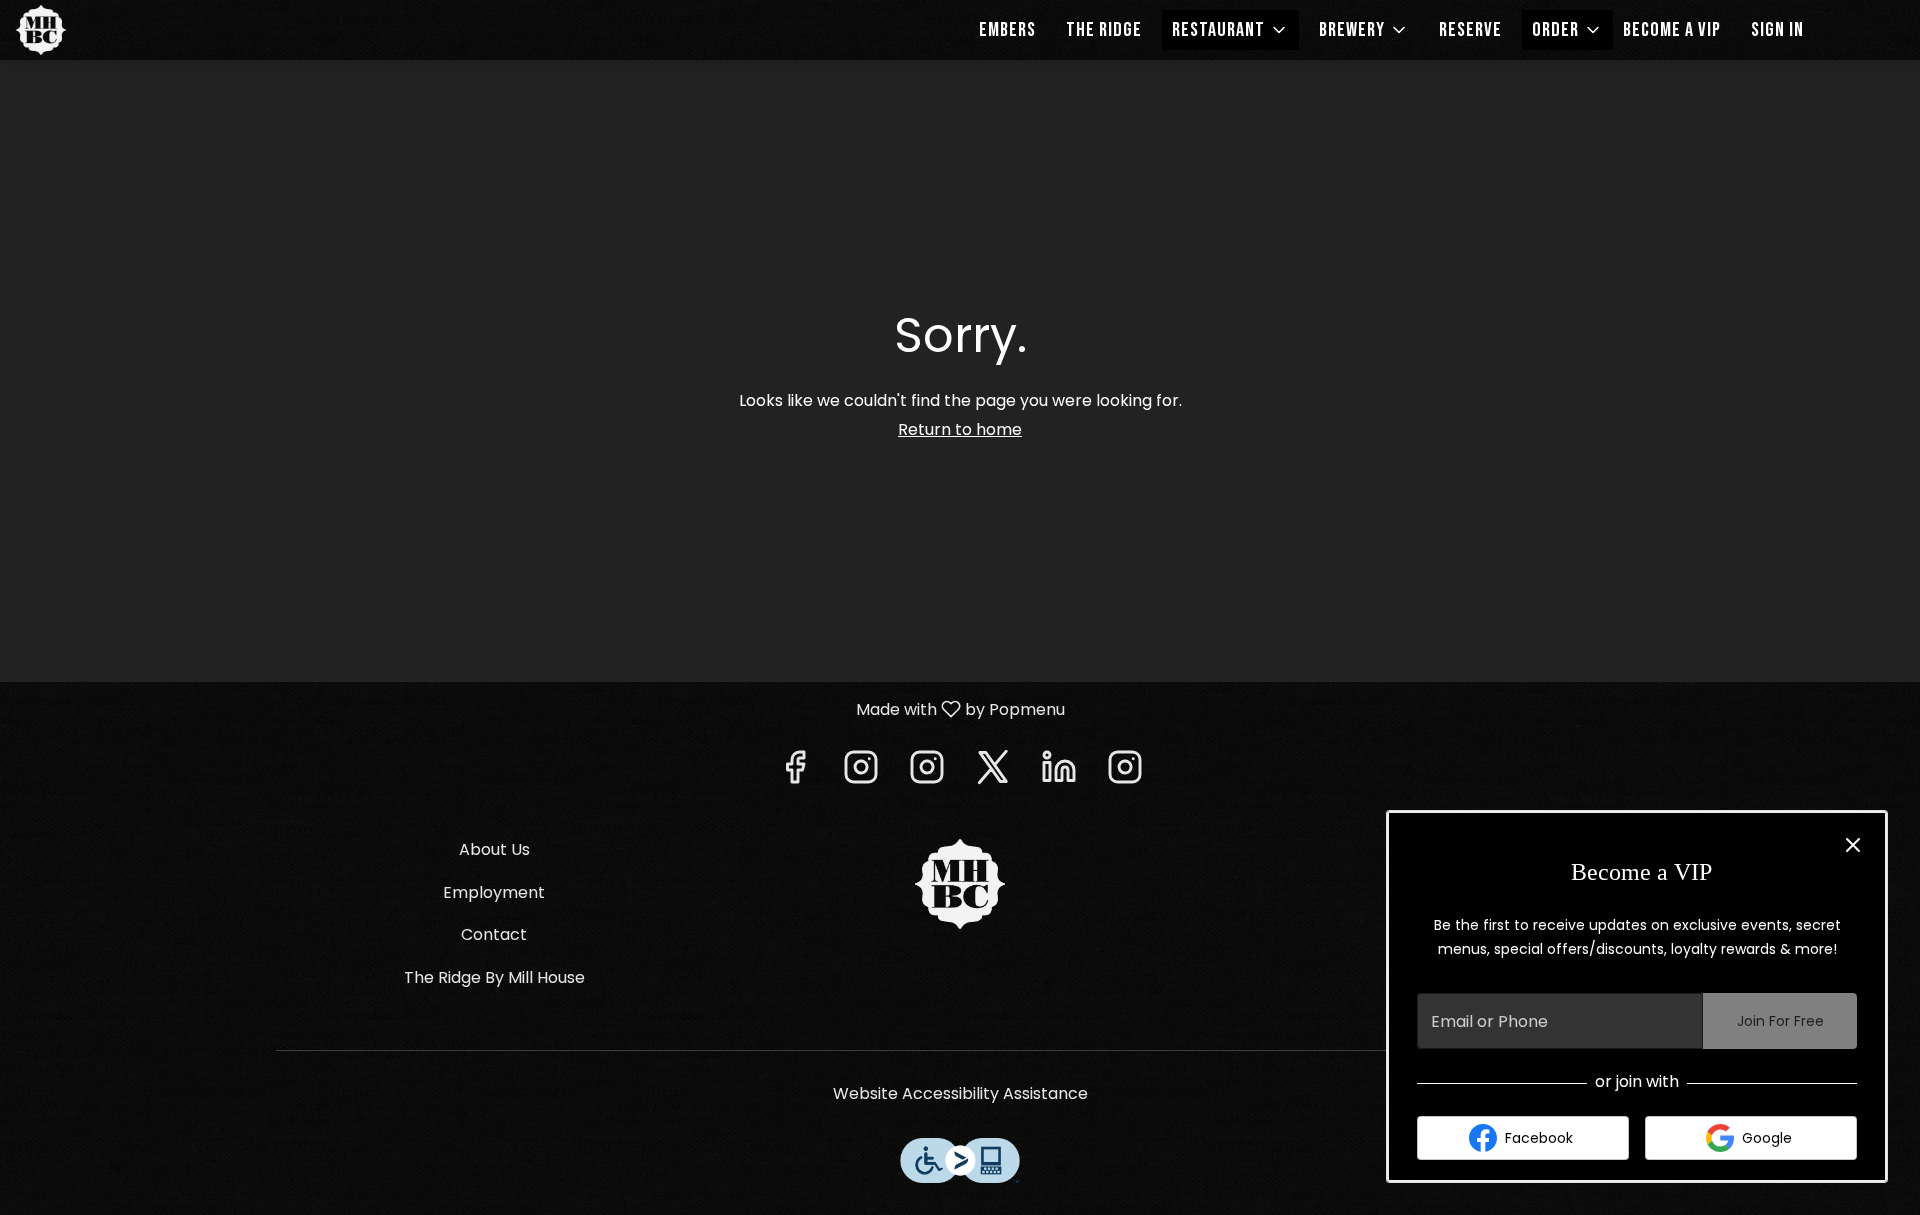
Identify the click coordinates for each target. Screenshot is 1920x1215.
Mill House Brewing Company (960, 884)
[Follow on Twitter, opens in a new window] (993, 772)
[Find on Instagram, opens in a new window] (861, 772)
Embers (1007, 30)
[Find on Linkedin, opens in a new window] (1059, 772)
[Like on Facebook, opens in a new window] (795, 772)
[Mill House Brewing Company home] (106, 30)
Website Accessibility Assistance (960, 1094)
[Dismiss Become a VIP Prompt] (1853, 845)
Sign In (1777, 30)
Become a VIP (1672, 30)
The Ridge (1104, 30)
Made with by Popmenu (540, 708)
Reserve (1470, 30)
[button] (1230, 30)
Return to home (960, 429)
